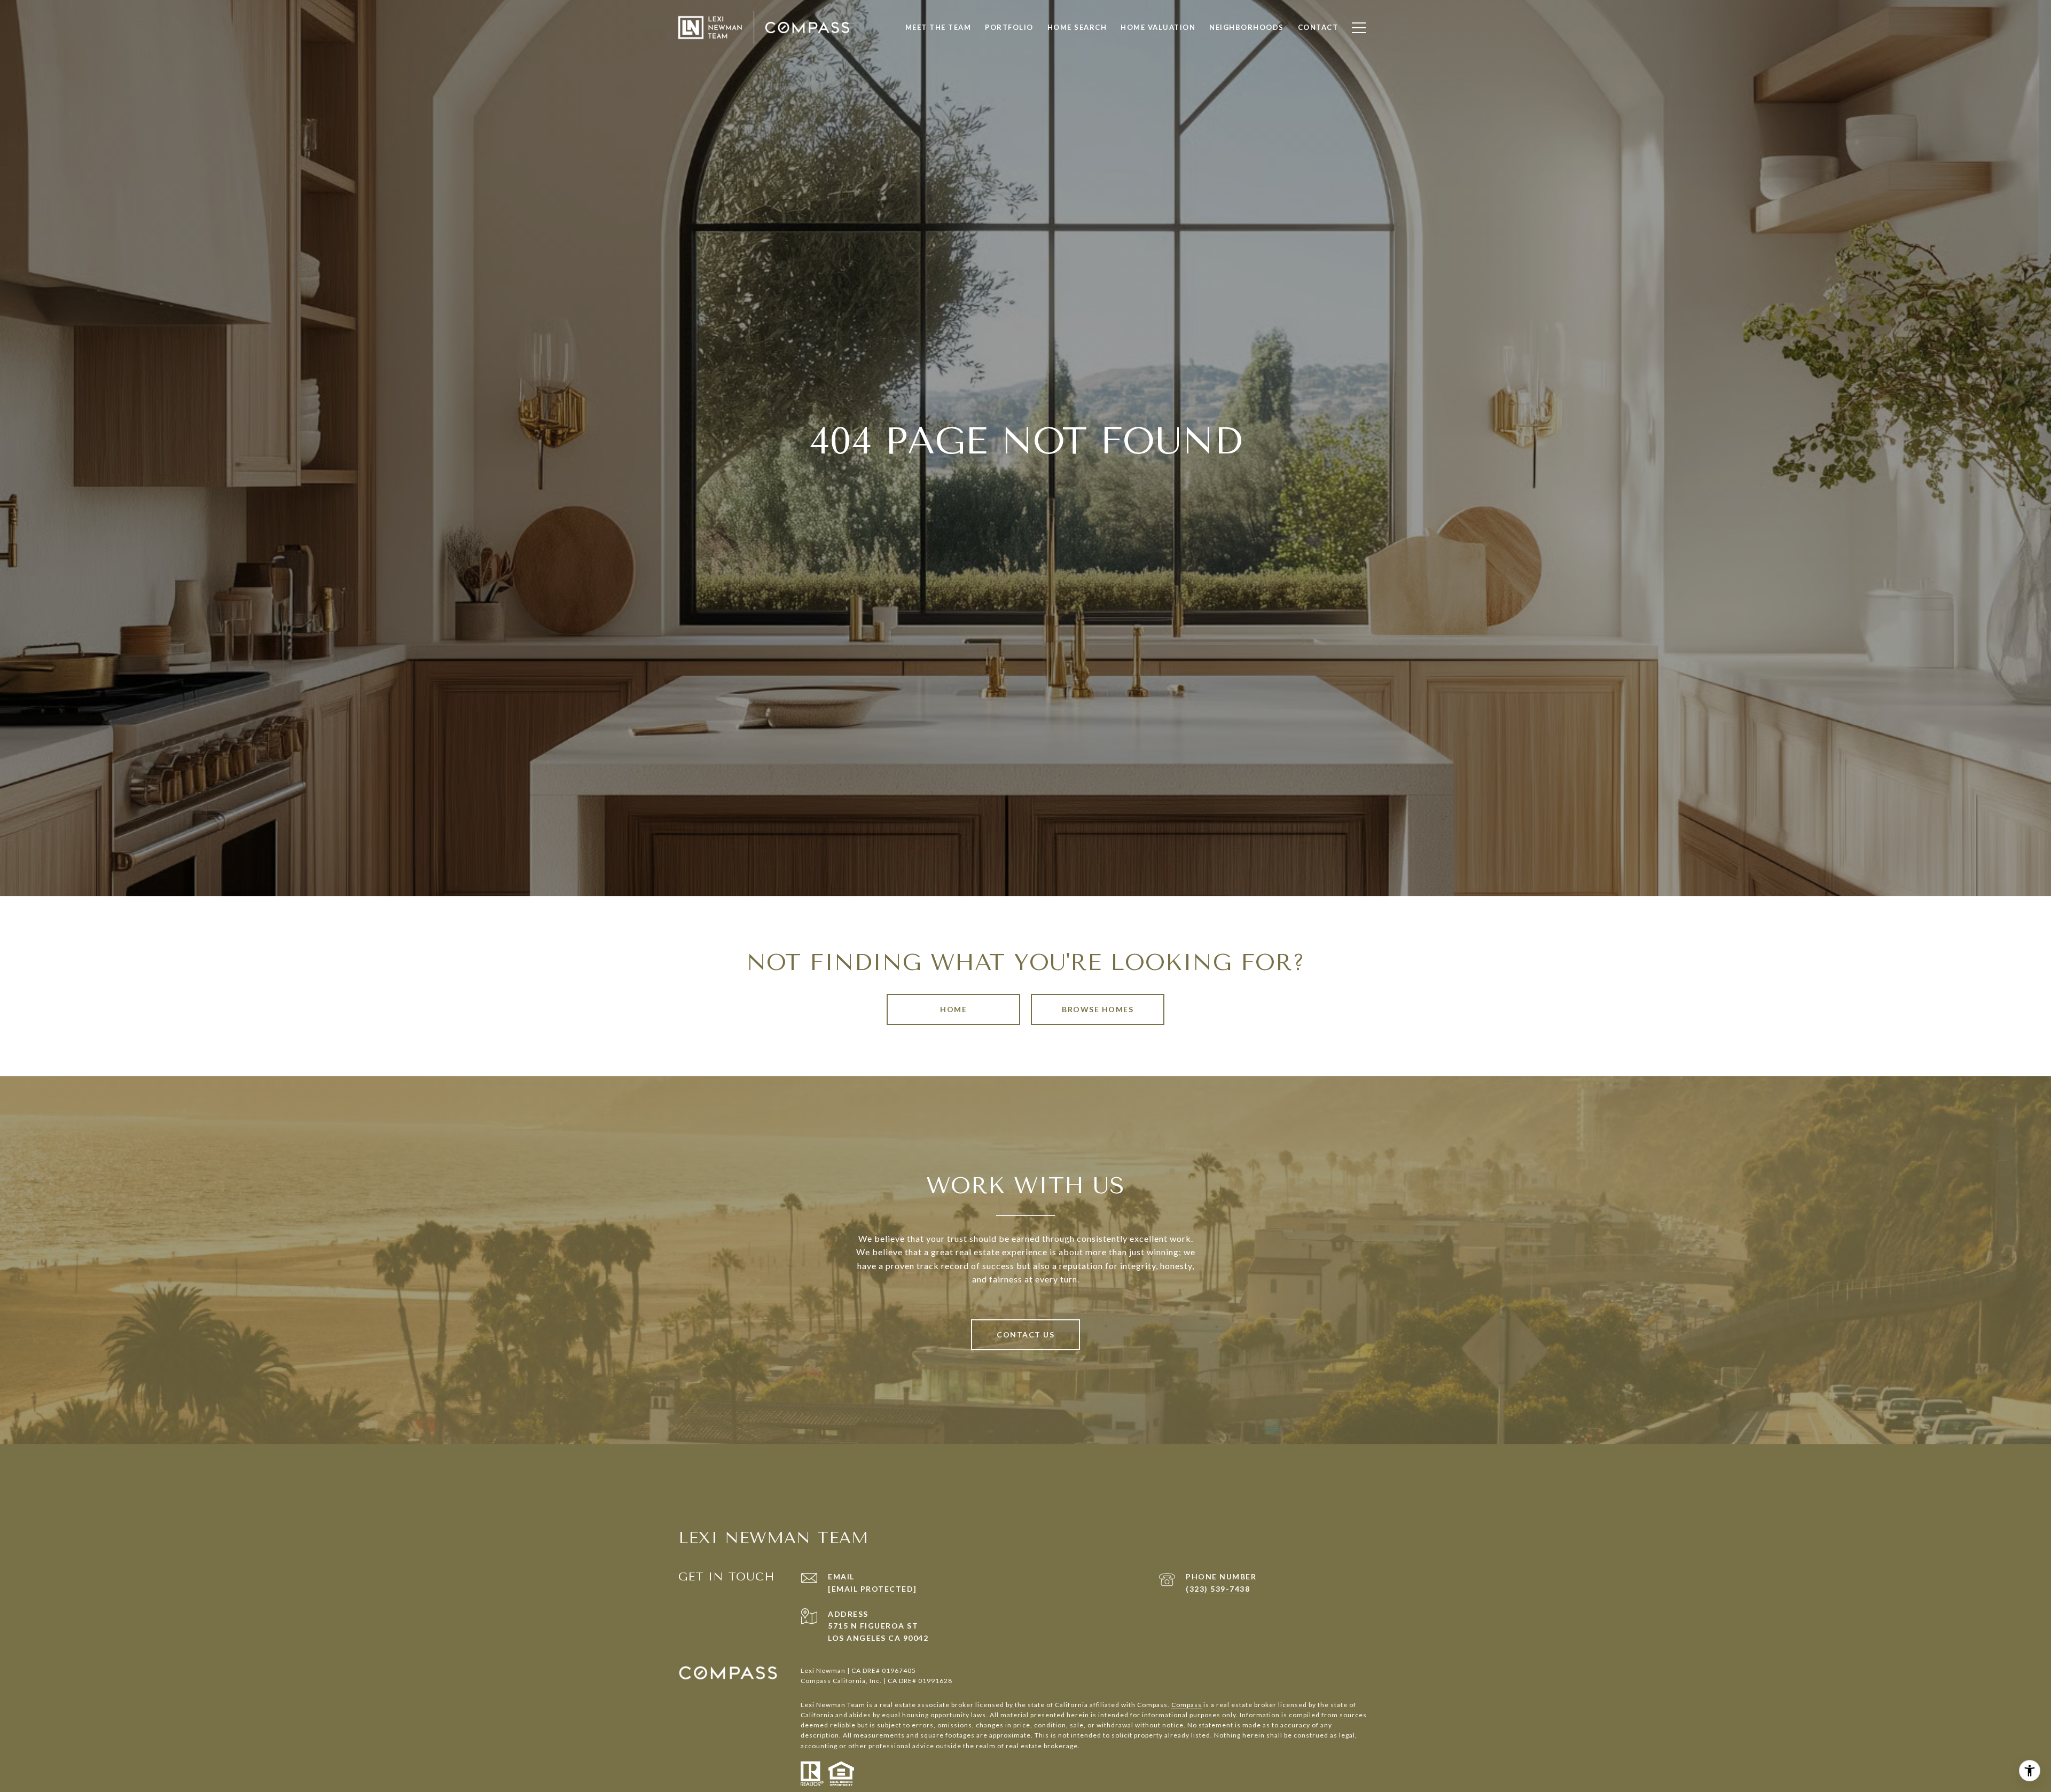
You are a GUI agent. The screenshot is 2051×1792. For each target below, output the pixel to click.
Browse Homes (1098, 1009)
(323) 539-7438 (1218, 1589)
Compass (1187, 1705)
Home (953, 1009)
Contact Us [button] (1025, 1335)
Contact (1318, 27)
